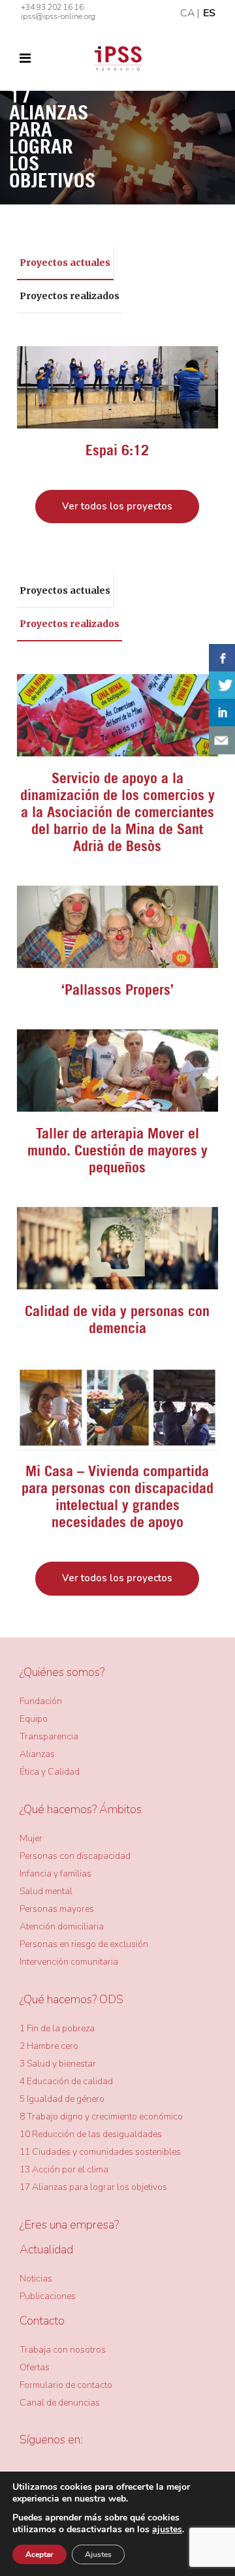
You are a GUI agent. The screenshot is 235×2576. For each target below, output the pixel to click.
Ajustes (98, 2554)
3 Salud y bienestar (58, 2064)
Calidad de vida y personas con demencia (117, 1319)
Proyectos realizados (70, 296)
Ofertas (35, 2367)
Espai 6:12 (117, 450)
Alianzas (37, 1754)
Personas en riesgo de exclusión (84, 1944)
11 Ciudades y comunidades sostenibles (100, 2152)
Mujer (31, 1838)
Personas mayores (57, 1909)
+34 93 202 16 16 (52, 7)
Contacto (42, 2321)
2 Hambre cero (49, 2046)
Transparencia (49, 1736)
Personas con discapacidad (75, 1856)
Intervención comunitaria (69, 1962)
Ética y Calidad (50, 1772)
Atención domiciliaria (62, 1926)
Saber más (117, 387)
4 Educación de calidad (66, 2081)
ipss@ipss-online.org (58, 16)
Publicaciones (48, 2296)
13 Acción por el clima (64, 2169)
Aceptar (39, 2554)
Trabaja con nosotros (63, 2350)
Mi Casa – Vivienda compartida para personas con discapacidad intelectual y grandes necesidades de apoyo (117, 1496)
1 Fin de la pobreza (57, 2028)
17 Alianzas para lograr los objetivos (93, 2187)
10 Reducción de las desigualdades (91, 2134)
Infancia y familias (55, 1874)
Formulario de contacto (66, 2385)
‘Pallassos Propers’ (117, 990)
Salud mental (46, 1891)
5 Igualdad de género (62, 2099)
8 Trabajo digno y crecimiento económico (101, 2117)
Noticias (36, 2278)
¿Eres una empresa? (69, 2225)
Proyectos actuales (65, 263)
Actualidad (46, 2249)
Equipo (34, 1719)
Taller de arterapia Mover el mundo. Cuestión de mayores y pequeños (117, 1150)
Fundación (41, 1701)
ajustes (167, 2530)
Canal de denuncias (60, 2403)
